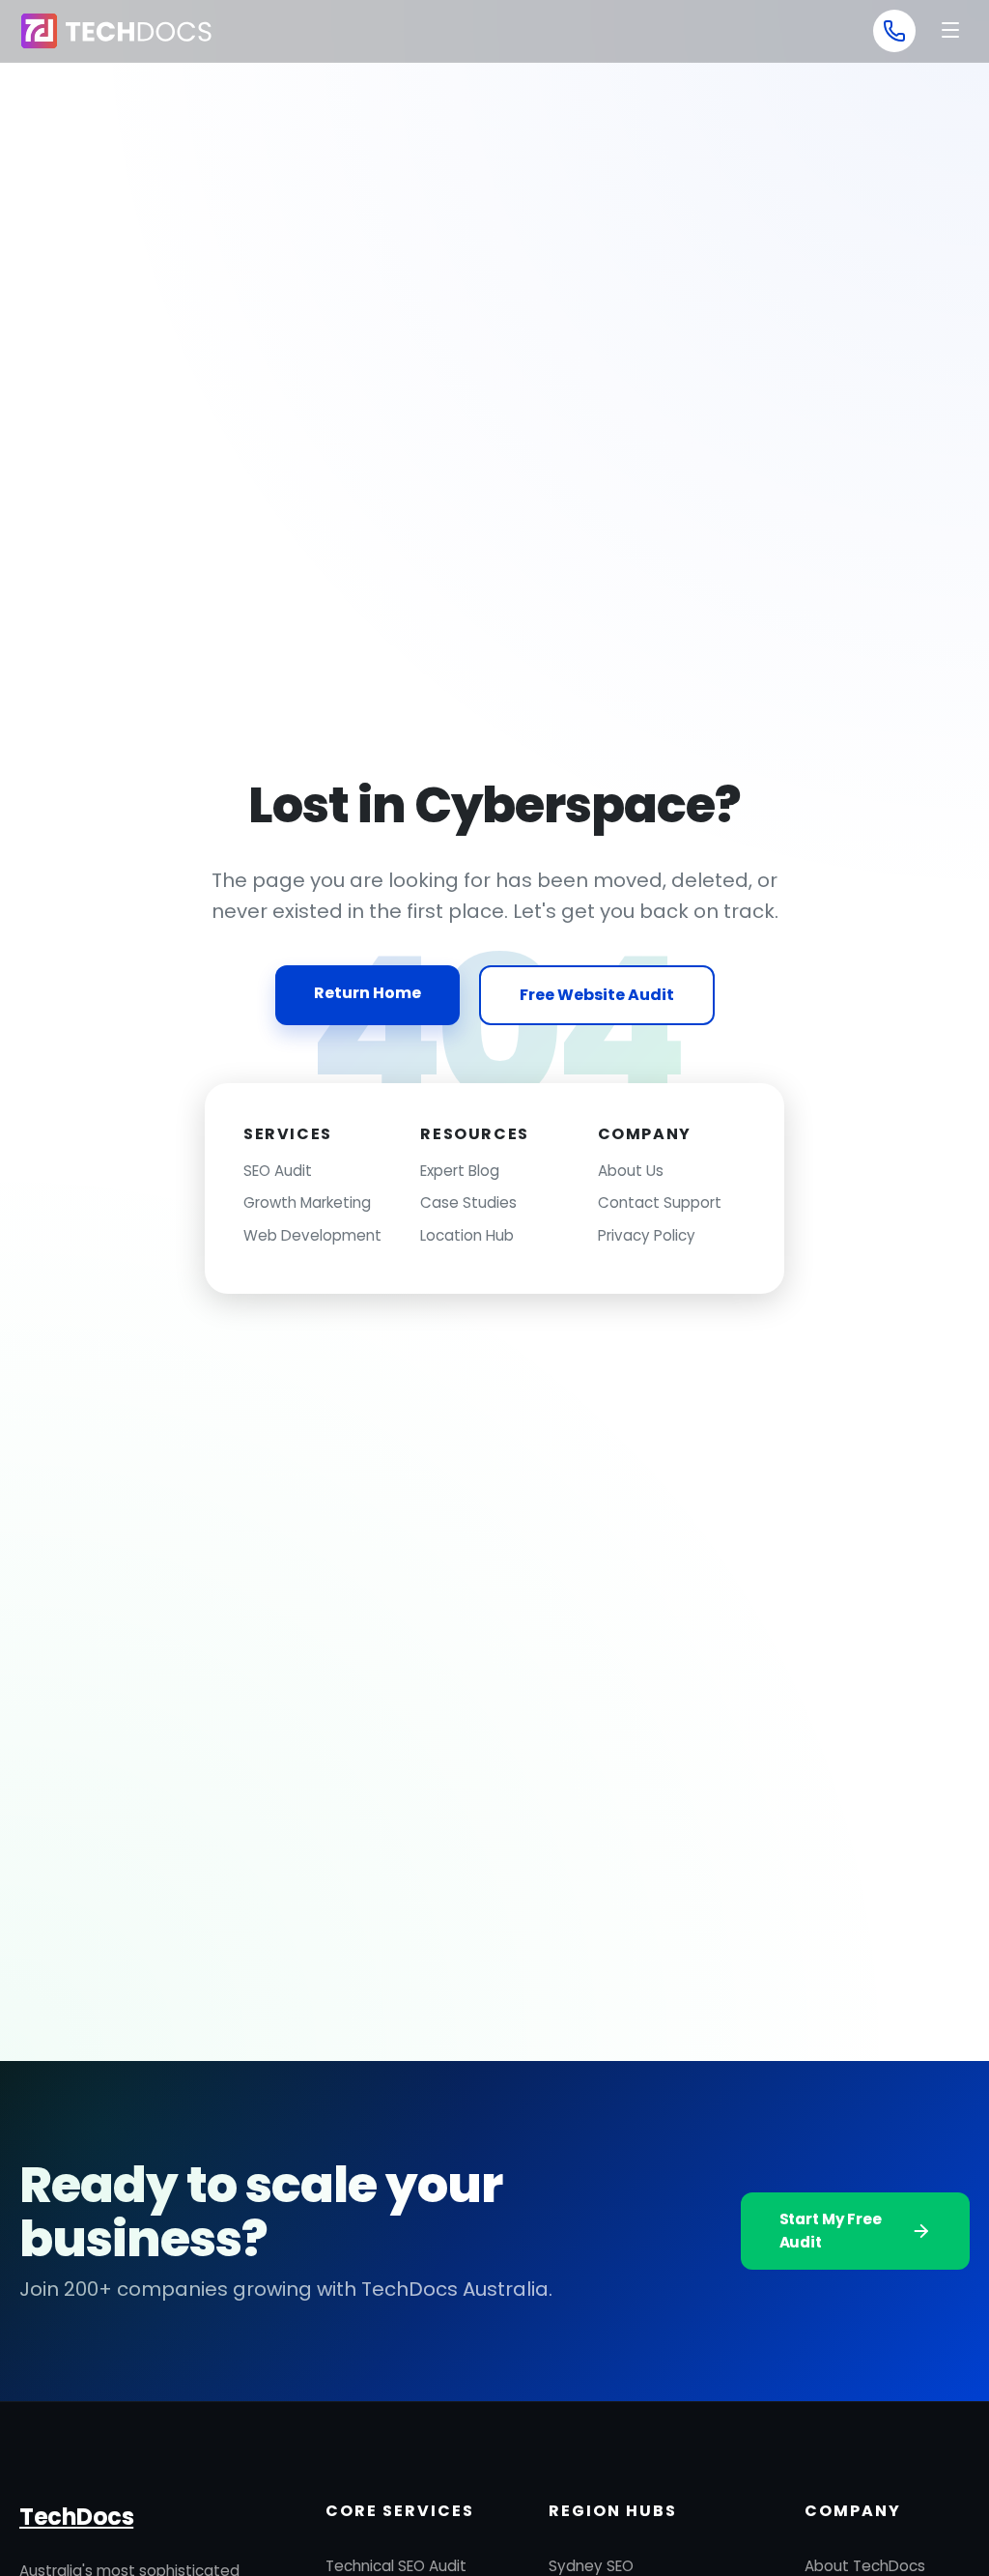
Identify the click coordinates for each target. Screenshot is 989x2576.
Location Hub (467, 1235)
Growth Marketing (307, 1202)
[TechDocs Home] (116, 31)
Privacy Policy (647, 1235)
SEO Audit (278, 1171)
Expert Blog (460, 1171)
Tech (76, 2517)
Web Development (312, 1235)
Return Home (367, 993)
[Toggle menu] (950, 31)
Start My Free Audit (831, 2231)
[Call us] (894, 31)
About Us (631, 1171)
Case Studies (468, 1202)
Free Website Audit (597, 995)
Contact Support (660, 1202)
